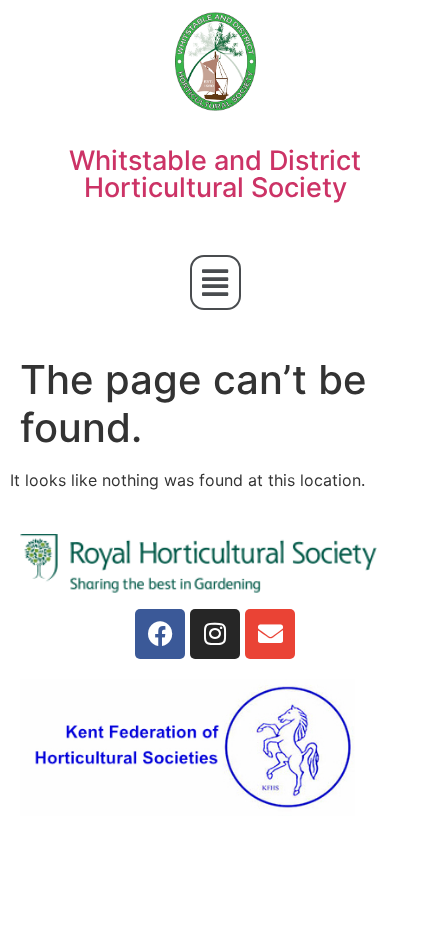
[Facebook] (160, 634)
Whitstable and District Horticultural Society (215, 174)
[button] (215, 282)
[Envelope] (270, 634)
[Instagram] (215, 634)
